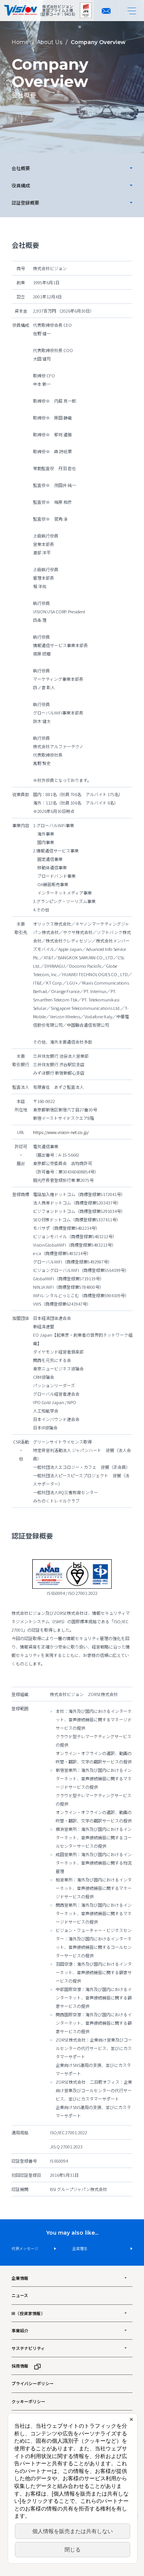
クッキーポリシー (28, 2401)
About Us (50, 42)
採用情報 (20, 2366)
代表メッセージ (25, 2248)
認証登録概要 (25, 202)
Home (20, 42)
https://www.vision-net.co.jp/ (61, 1132)
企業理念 (80, 2248)
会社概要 (21, 168)
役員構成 (21, 185)
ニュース (20, 2295)
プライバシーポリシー (33, 2383)
